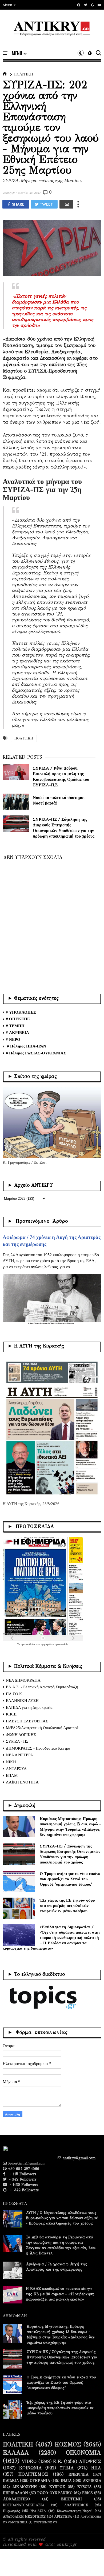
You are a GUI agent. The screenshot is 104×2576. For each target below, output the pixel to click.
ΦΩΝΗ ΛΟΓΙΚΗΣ (21, 1735)
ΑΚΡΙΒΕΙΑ (92, 2481)
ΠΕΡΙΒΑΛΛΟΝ (15, 2493)
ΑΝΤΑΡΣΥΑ (16, 1769)
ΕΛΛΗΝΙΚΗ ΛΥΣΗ (22, 1701)
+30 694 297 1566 (23, 2169)
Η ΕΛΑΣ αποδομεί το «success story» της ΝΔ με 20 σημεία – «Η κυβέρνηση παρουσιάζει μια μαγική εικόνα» (60, 2294)
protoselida (62, 1644)
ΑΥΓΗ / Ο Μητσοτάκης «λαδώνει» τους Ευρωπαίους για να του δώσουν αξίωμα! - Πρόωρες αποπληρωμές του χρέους (62, 2218)
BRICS (87, 2493)
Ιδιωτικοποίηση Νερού (75, 2511)
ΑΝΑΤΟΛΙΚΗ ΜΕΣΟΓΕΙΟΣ (24, 2516)
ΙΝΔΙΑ (66, 2481)
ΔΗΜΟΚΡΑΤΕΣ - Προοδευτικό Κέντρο (38, 1748)
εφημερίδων (48, 1644)
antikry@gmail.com (79, 2158)
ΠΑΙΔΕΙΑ (11, 2481)
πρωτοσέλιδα (28, 1644)
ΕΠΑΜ (12, 1775)
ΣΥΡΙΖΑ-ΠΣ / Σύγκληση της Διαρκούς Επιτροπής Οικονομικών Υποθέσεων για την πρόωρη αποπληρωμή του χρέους (70, 1854)
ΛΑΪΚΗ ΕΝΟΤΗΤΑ (22, 1782)
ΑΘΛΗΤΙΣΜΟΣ (76, 2505)
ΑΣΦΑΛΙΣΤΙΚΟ (16, 2499)
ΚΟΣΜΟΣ (68, 2445)
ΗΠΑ (96, 2468)
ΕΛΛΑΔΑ (16, 2453)
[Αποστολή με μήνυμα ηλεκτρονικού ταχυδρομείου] (66, 204)
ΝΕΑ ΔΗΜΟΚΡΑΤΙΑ (23, 1680)
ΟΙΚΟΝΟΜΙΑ (83, 2453)
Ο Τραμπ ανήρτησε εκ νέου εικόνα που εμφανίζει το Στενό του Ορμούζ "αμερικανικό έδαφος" (70, 1879)
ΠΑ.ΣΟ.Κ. (15, 1694)
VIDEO (29, 2462)
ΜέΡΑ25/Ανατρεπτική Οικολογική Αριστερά (42, 1728)
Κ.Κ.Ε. (12, 1714)
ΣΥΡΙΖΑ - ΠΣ (17, 1741)
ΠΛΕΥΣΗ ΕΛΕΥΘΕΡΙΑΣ (27, 1721)
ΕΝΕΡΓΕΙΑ (78, 2475)
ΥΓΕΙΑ (67, 2468)
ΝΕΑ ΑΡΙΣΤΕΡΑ (19, 1755)
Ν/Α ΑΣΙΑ (38, 2511)
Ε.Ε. (58, 2462)
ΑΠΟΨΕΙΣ (90, 2462)
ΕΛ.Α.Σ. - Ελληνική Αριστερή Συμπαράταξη (42, 1687)
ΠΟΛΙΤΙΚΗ (24, 74)
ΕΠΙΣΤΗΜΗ (71, 2499)
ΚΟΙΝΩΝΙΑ (31, 2468)
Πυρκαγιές (11, 2511)
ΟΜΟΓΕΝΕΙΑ (18, 2522)
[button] (9, 5)
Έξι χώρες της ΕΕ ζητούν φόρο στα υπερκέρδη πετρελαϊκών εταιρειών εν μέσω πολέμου (67, 1905)
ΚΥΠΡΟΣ (57, 2487)
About (8, 5)
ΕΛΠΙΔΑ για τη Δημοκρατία (29, 1707)
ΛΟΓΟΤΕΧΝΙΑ (91, 2517)
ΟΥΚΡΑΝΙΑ (40, 2481)
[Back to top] (91, 2563)
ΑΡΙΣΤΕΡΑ (63, 2516)
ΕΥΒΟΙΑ (84, 2487)
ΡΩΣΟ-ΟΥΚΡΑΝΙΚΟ (55, 2493)
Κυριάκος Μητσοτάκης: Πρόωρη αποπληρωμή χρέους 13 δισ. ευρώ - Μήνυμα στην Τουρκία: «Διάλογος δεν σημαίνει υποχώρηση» (70, 1827)
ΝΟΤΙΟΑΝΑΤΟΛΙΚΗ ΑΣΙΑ (24, 2505)
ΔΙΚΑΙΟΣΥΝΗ (25, 2487)
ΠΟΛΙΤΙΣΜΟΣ (33, 2474)
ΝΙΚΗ (11, 1762)
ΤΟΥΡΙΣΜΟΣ (43, 2522)
